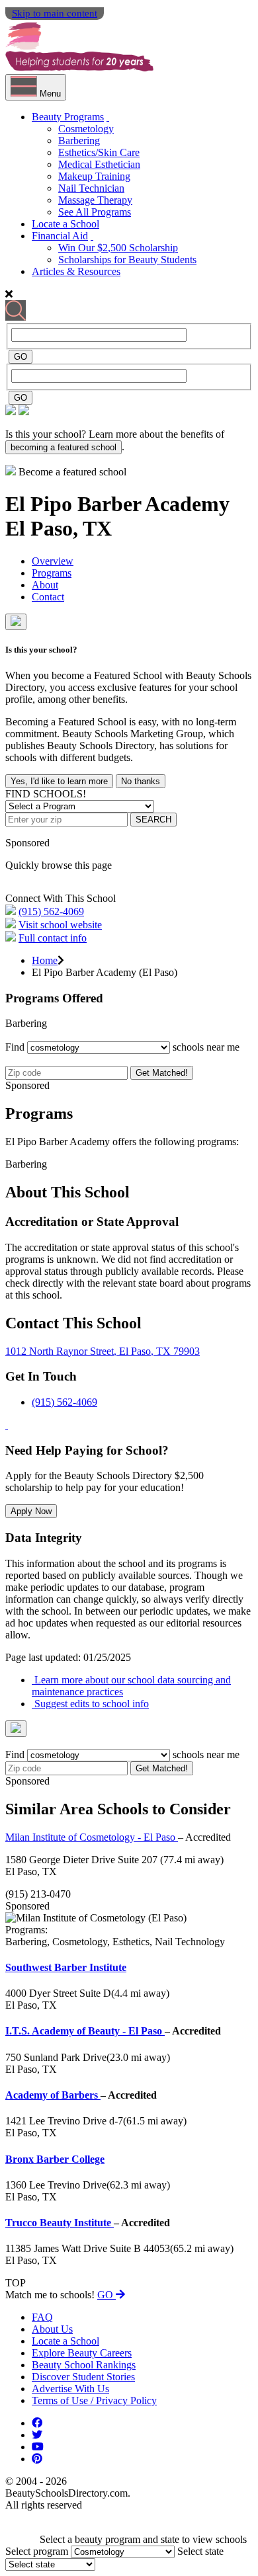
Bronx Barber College (55, 2159)
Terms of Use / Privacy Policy (94, 2400)
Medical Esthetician (99, 164)
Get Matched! (162, 1073)
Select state (200, 2551)
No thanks (141, 781)
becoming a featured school (64, 447)
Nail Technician (91, 188)
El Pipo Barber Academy (117, 504)
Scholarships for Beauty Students (127, 260)
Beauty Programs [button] (68, 117)
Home (45, 960)
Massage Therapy (95, 200)
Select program (37, 2551)
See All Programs (95, 212)
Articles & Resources (76, 271)
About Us (52, 2329)
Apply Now (31, 1511)
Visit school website (60, 925)
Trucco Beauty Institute (60, 2223)
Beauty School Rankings (84, 2365)
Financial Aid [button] (60, 236)
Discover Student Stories (83, 2377)
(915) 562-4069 (51, 911)
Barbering (79, 141)
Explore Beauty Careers (82, 2353)
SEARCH (153, 820)
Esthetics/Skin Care (99, 152)
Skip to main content (55, 13)
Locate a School (65, 224)
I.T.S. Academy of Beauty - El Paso (85, 2031)
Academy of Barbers (53, 2095)
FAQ (42, 2317)
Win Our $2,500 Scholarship (118, 248)
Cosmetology (86, 129)
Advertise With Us (70, 2389)
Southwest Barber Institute (66, 1967)
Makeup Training (94, 176)
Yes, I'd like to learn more (59, 781)
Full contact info (53, 938)
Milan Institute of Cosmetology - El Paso (92, 1837)
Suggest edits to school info (90, 1704)
